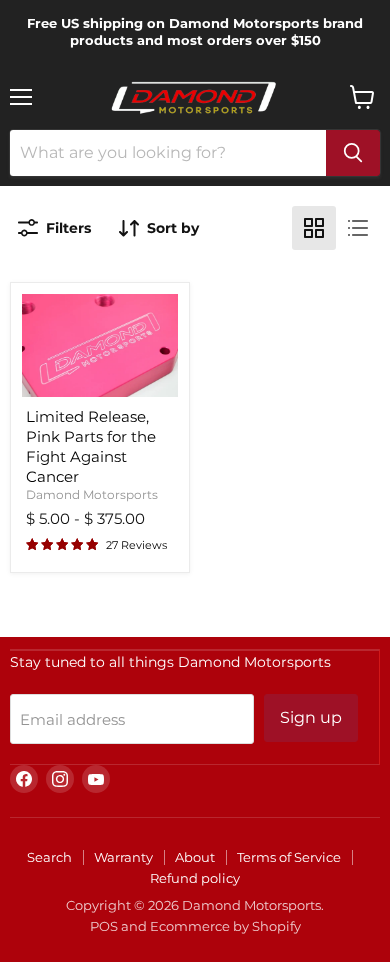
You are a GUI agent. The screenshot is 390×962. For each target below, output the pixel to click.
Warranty (123, 857)
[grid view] (314, 228)
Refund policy (195, 878)
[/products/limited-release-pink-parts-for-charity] (100, 345)
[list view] (358, 228)
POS (104, 926)
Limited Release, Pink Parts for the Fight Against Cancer (91, 446)
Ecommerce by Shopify (225, 926)
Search (49, 857)
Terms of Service (289, 857)
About (195, 857)
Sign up (311, 717)
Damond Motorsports (92, 494)
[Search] (353, 153)
